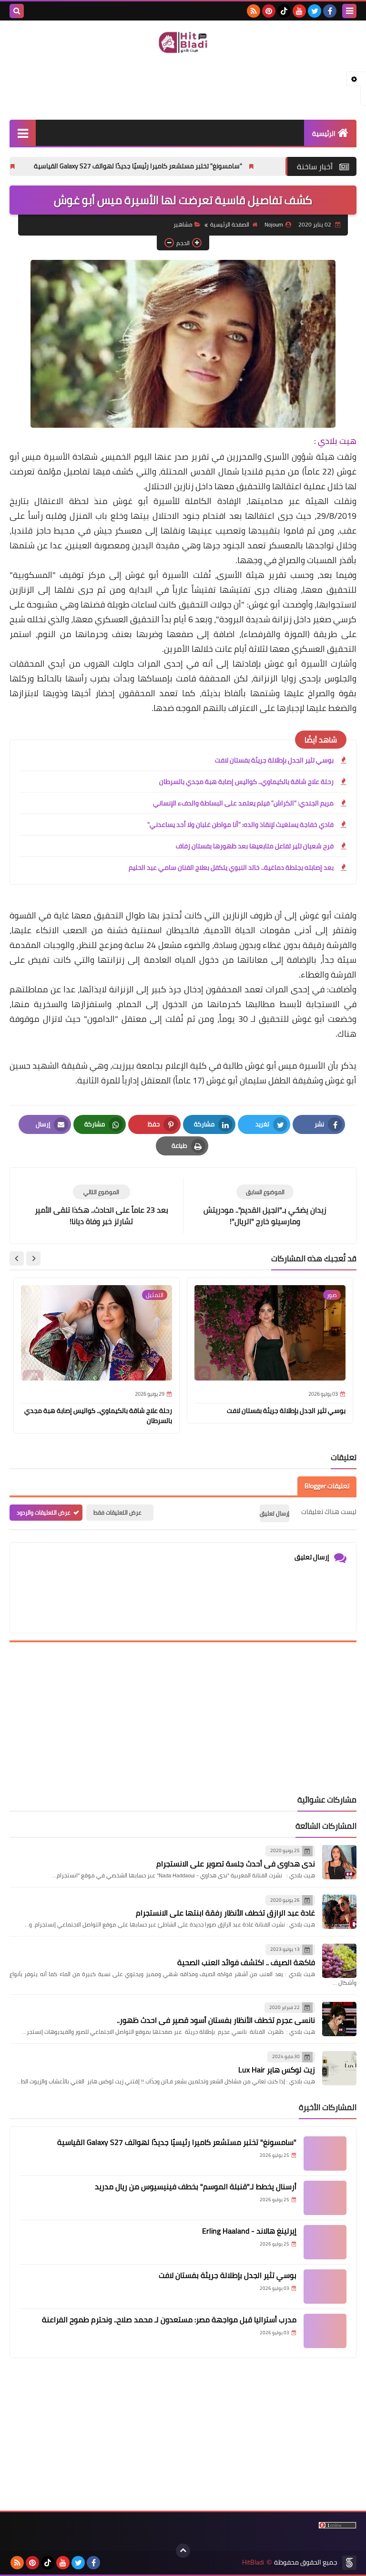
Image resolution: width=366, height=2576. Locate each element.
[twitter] (315, 11)
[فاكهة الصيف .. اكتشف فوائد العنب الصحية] (339, 1961)
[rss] (254, 11)
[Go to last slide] (33, 1258)
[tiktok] (284, 11)
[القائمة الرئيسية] (23, 133)
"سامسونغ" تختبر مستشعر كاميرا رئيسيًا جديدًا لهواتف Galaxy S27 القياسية (187, 166)
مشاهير (183, 224)
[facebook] (330, 11)
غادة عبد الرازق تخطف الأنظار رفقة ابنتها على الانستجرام (225, 1913)
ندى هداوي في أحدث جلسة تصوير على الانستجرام (236, 1864)
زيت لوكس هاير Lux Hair (277, 2070)
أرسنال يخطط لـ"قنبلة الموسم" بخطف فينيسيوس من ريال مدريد (196, 2186)
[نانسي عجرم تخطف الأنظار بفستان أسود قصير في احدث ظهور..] (339, 2019)
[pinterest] (269, 11)
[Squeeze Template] (349, 2563)
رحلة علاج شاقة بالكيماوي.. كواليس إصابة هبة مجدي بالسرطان (246, 782)
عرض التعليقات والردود (44, 1512)
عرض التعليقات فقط (117, 1512)
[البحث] (17, 11)
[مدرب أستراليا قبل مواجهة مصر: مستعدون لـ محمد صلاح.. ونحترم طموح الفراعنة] (325, 2331)
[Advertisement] (183, 86)
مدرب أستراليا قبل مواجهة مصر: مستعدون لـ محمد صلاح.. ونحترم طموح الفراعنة (169, 2319)
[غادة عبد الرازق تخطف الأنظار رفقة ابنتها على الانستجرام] (339, 1912)
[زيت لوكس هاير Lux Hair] (339, 2068)
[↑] (183, 2551)
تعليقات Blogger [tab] (327, 1486)
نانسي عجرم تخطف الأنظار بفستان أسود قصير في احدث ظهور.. (216, 2020)
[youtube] (299, 11)
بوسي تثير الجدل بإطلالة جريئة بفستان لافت (274, 760)
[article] (101, 1206)
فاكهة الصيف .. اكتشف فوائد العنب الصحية (246, 1962)
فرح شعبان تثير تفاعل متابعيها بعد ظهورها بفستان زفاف (255, 846)
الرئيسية (324, 134)
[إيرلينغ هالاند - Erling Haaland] (325, 2242)
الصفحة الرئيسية (230, 224)
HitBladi (253, 2562)
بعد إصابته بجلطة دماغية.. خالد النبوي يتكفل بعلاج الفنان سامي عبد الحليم (231, 867)
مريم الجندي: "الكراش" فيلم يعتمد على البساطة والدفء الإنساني (243, 803)
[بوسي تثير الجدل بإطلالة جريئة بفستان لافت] (325, 2287)
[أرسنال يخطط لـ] (325, 2198)
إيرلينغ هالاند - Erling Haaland (249, 2231)
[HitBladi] (183, 42)
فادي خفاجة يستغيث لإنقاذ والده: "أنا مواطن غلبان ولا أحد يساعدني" (240, 824)
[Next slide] (17, 1258)
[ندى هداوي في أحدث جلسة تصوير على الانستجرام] (339, 1862)
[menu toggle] (349, 11)
